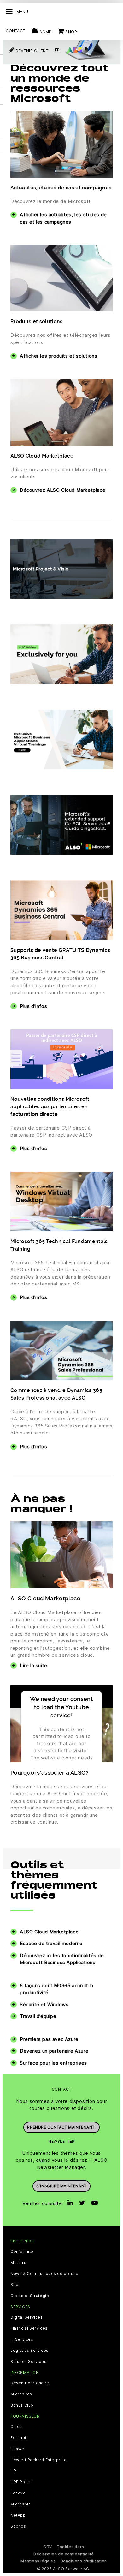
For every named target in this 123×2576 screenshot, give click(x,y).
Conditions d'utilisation (84, 2561)
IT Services (22, 2339)
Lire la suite (34, 1665)
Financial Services (29, 2328)
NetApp (18, 2515)
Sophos (18, 2526)
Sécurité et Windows (44, 2004)
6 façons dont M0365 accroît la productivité (57, 1989)
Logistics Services (29, 2351)
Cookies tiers (70, 2547)
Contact (15, 31)
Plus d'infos (33, 1006)
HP (13, 2471)
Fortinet (18, 2438)
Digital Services (27, 2317)
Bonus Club (22, 2405)
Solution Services (28, 2362)
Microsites (21, 2394)
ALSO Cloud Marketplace (49, 1932)
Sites (16, 2285)
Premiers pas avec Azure (49, 2039)
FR (57, 50)
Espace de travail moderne (51, 1943)
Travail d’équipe (38, 2016)
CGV (48, 2547)
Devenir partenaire (30, 2383)
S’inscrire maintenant (61, 2186)
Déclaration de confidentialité (64, 2554)
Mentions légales (38, 2561)
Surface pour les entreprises (53, 2063)
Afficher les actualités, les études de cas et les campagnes (63, 218)
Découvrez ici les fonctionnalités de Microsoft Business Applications (62, 1959)
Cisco (16, 2427)
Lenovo (18, 2493)
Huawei (18, 2449)
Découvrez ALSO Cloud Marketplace (63, 490)
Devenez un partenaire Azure (54, 2051)
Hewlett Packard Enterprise (39, 2460)
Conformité (22, 2252)
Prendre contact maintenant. (61, 2127)
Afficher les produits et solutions (59, 356)
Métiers (18, 2263)
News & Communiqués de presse (44, 2274)
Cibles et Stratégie (30, 2296)
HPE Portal (21, 2482)
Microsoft (20, 2504)
